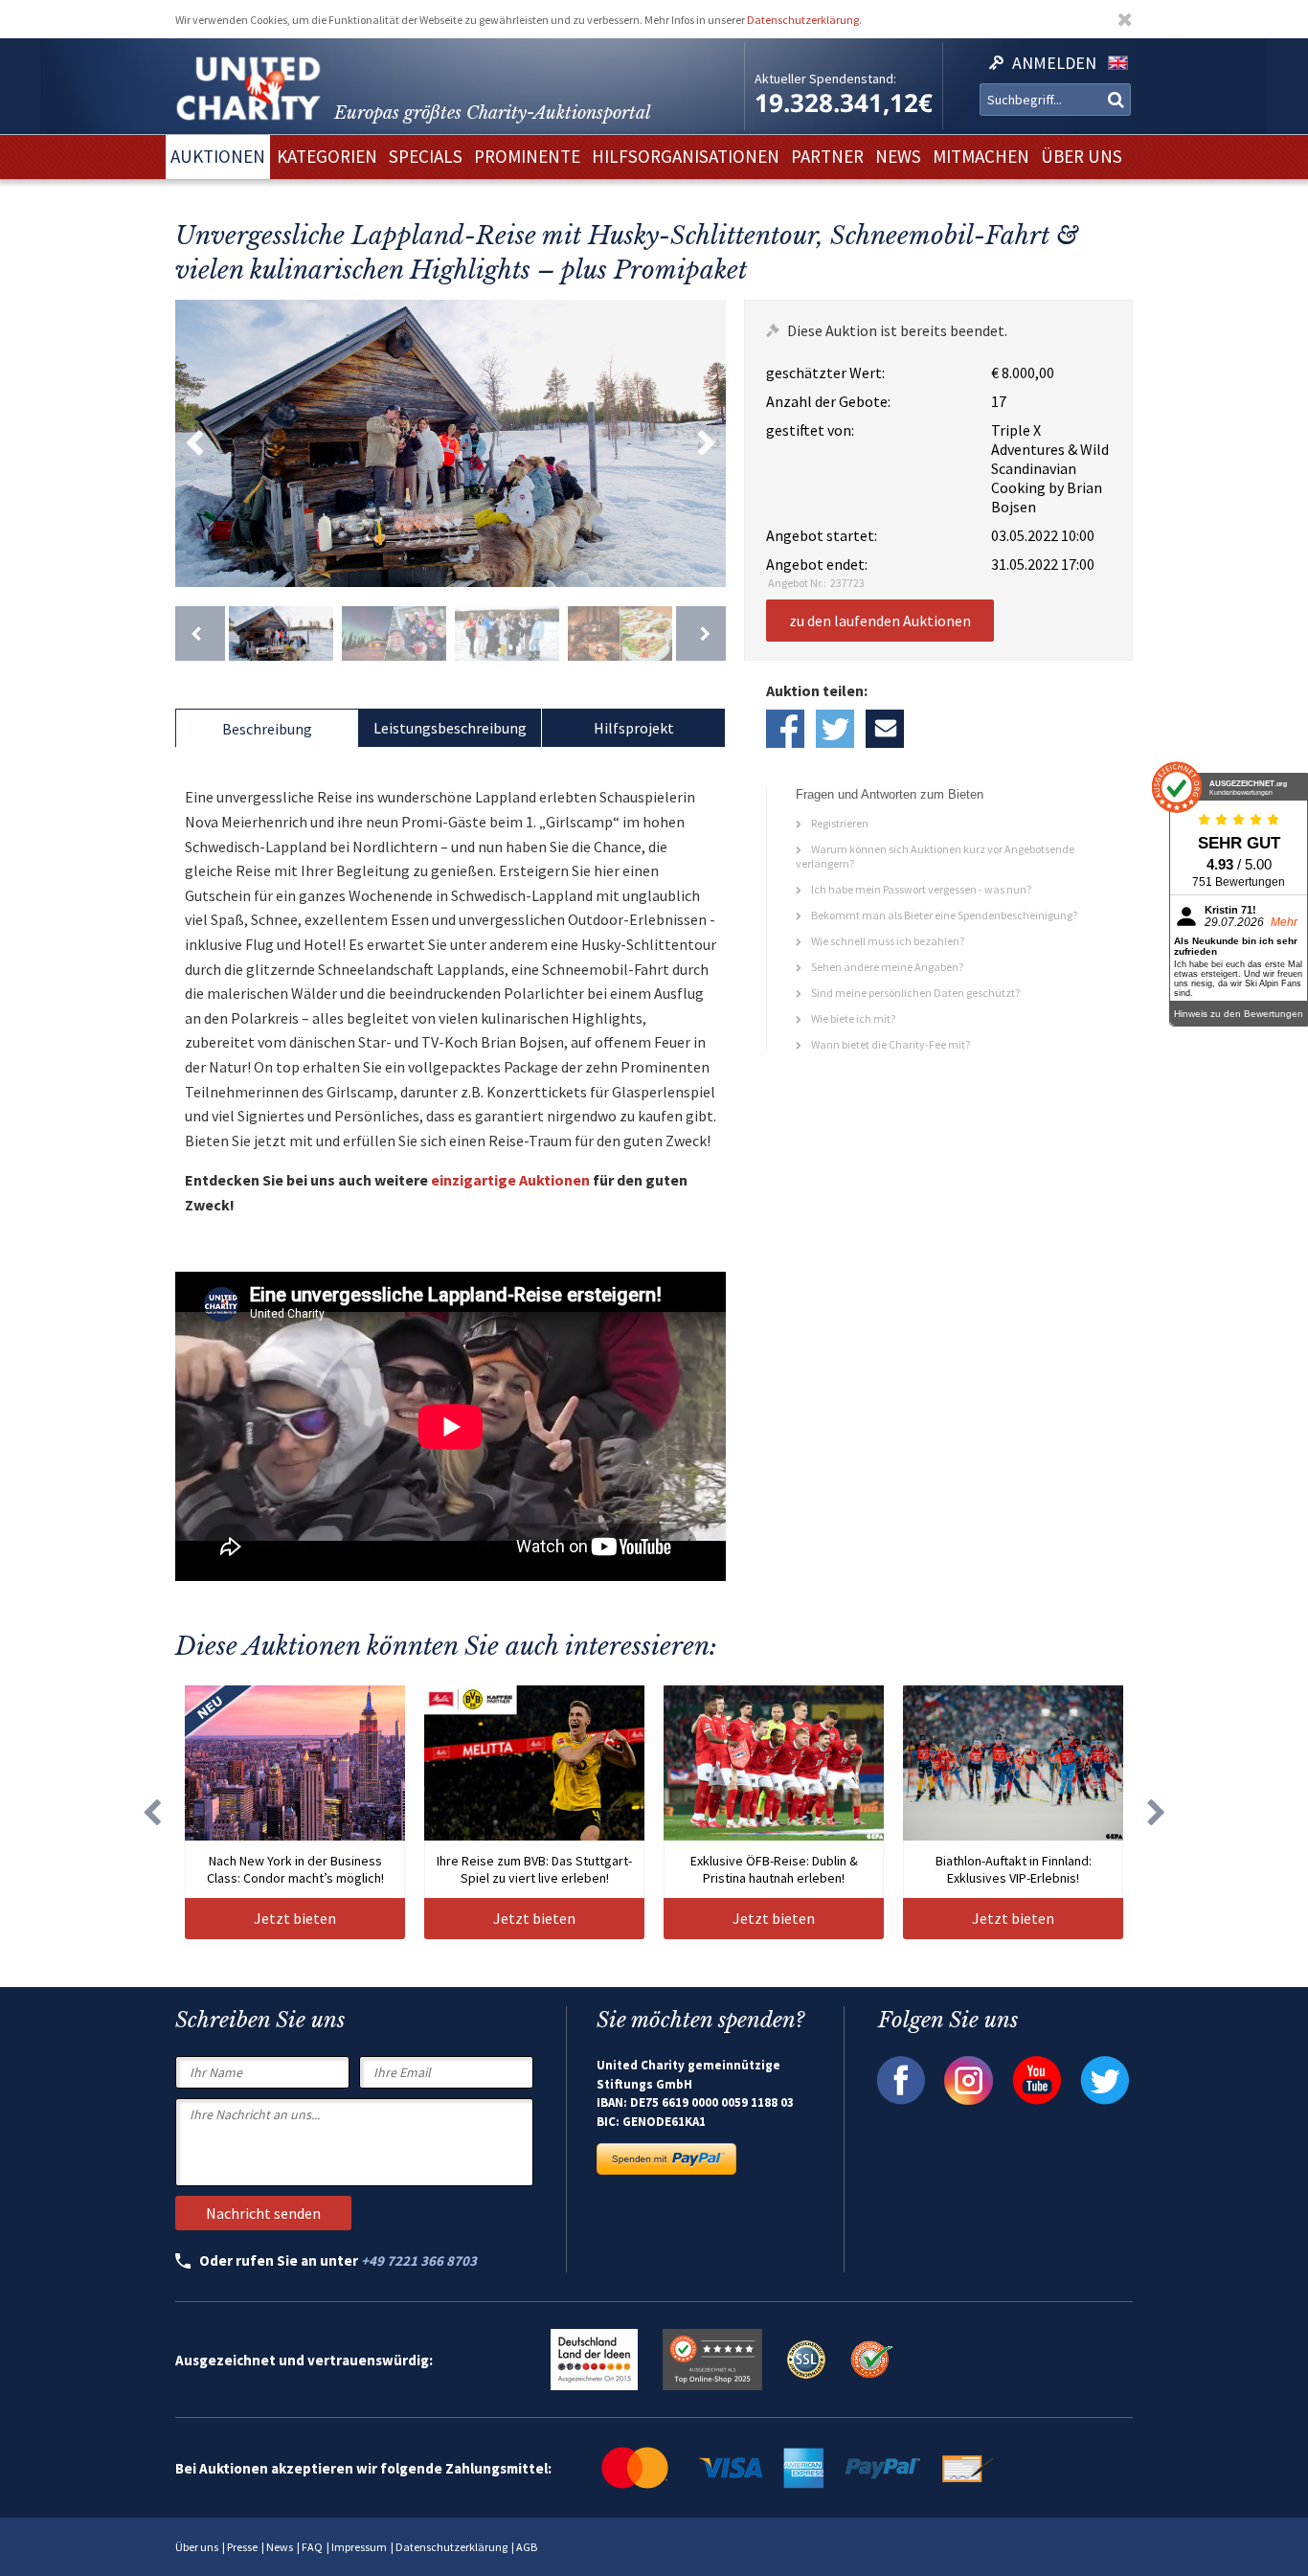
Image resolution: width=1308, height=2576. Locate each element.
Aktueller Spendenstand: (825, 79)
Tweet (835, 729)
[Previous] (200, 633)
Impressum (359, 2547)
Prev (194, 443)
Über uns (197, 2547)
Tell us (885, 729)
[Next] (701, 633)
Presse (242, 2547)
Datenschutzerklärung (803, 20)
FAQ (312, 2547)
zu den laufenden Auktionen (880, 621)
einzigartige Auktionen (510, 1180)
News (280, 2547)
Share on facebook (785, 729)
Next (707, 443)
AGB (527, 2547)
